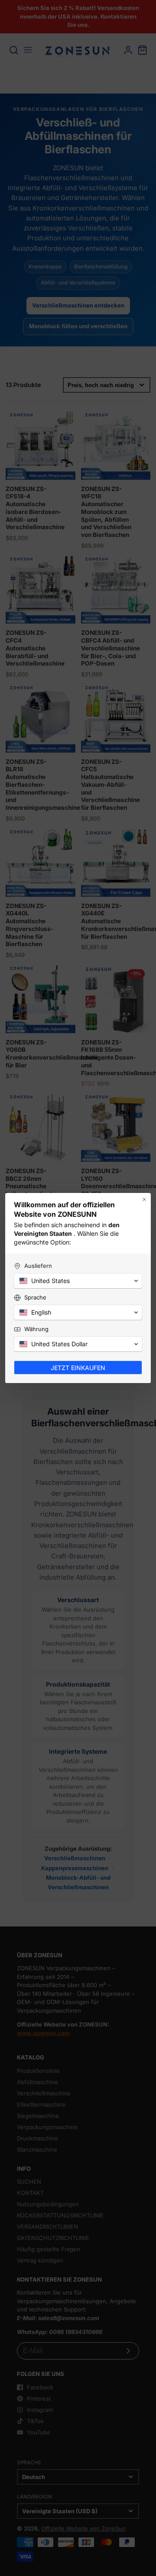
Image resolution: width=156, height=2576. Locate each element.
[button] (78, 1281)
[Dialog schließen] (144, 1199)
